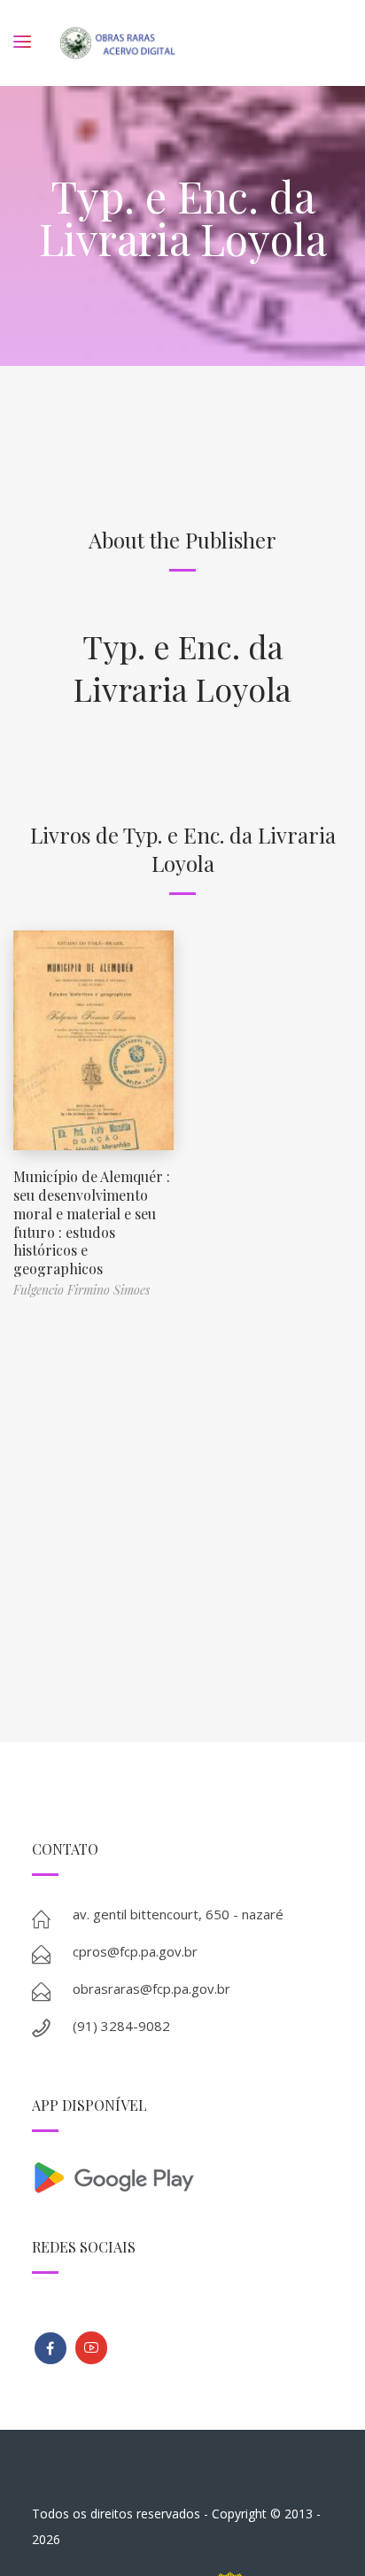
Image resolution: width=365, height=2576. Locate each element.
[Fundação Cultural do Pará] (91, 2348)
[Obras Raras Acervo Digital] (117, 43)
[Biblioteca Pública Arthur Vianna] (50, 2348)
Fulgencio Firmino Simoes (82, 1290)
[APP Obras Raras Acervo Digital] (183, 2176)
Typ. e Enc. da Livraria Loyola (182, 667)
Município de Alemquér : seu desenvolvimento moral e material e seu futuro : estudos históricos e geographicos (92, 1222)
